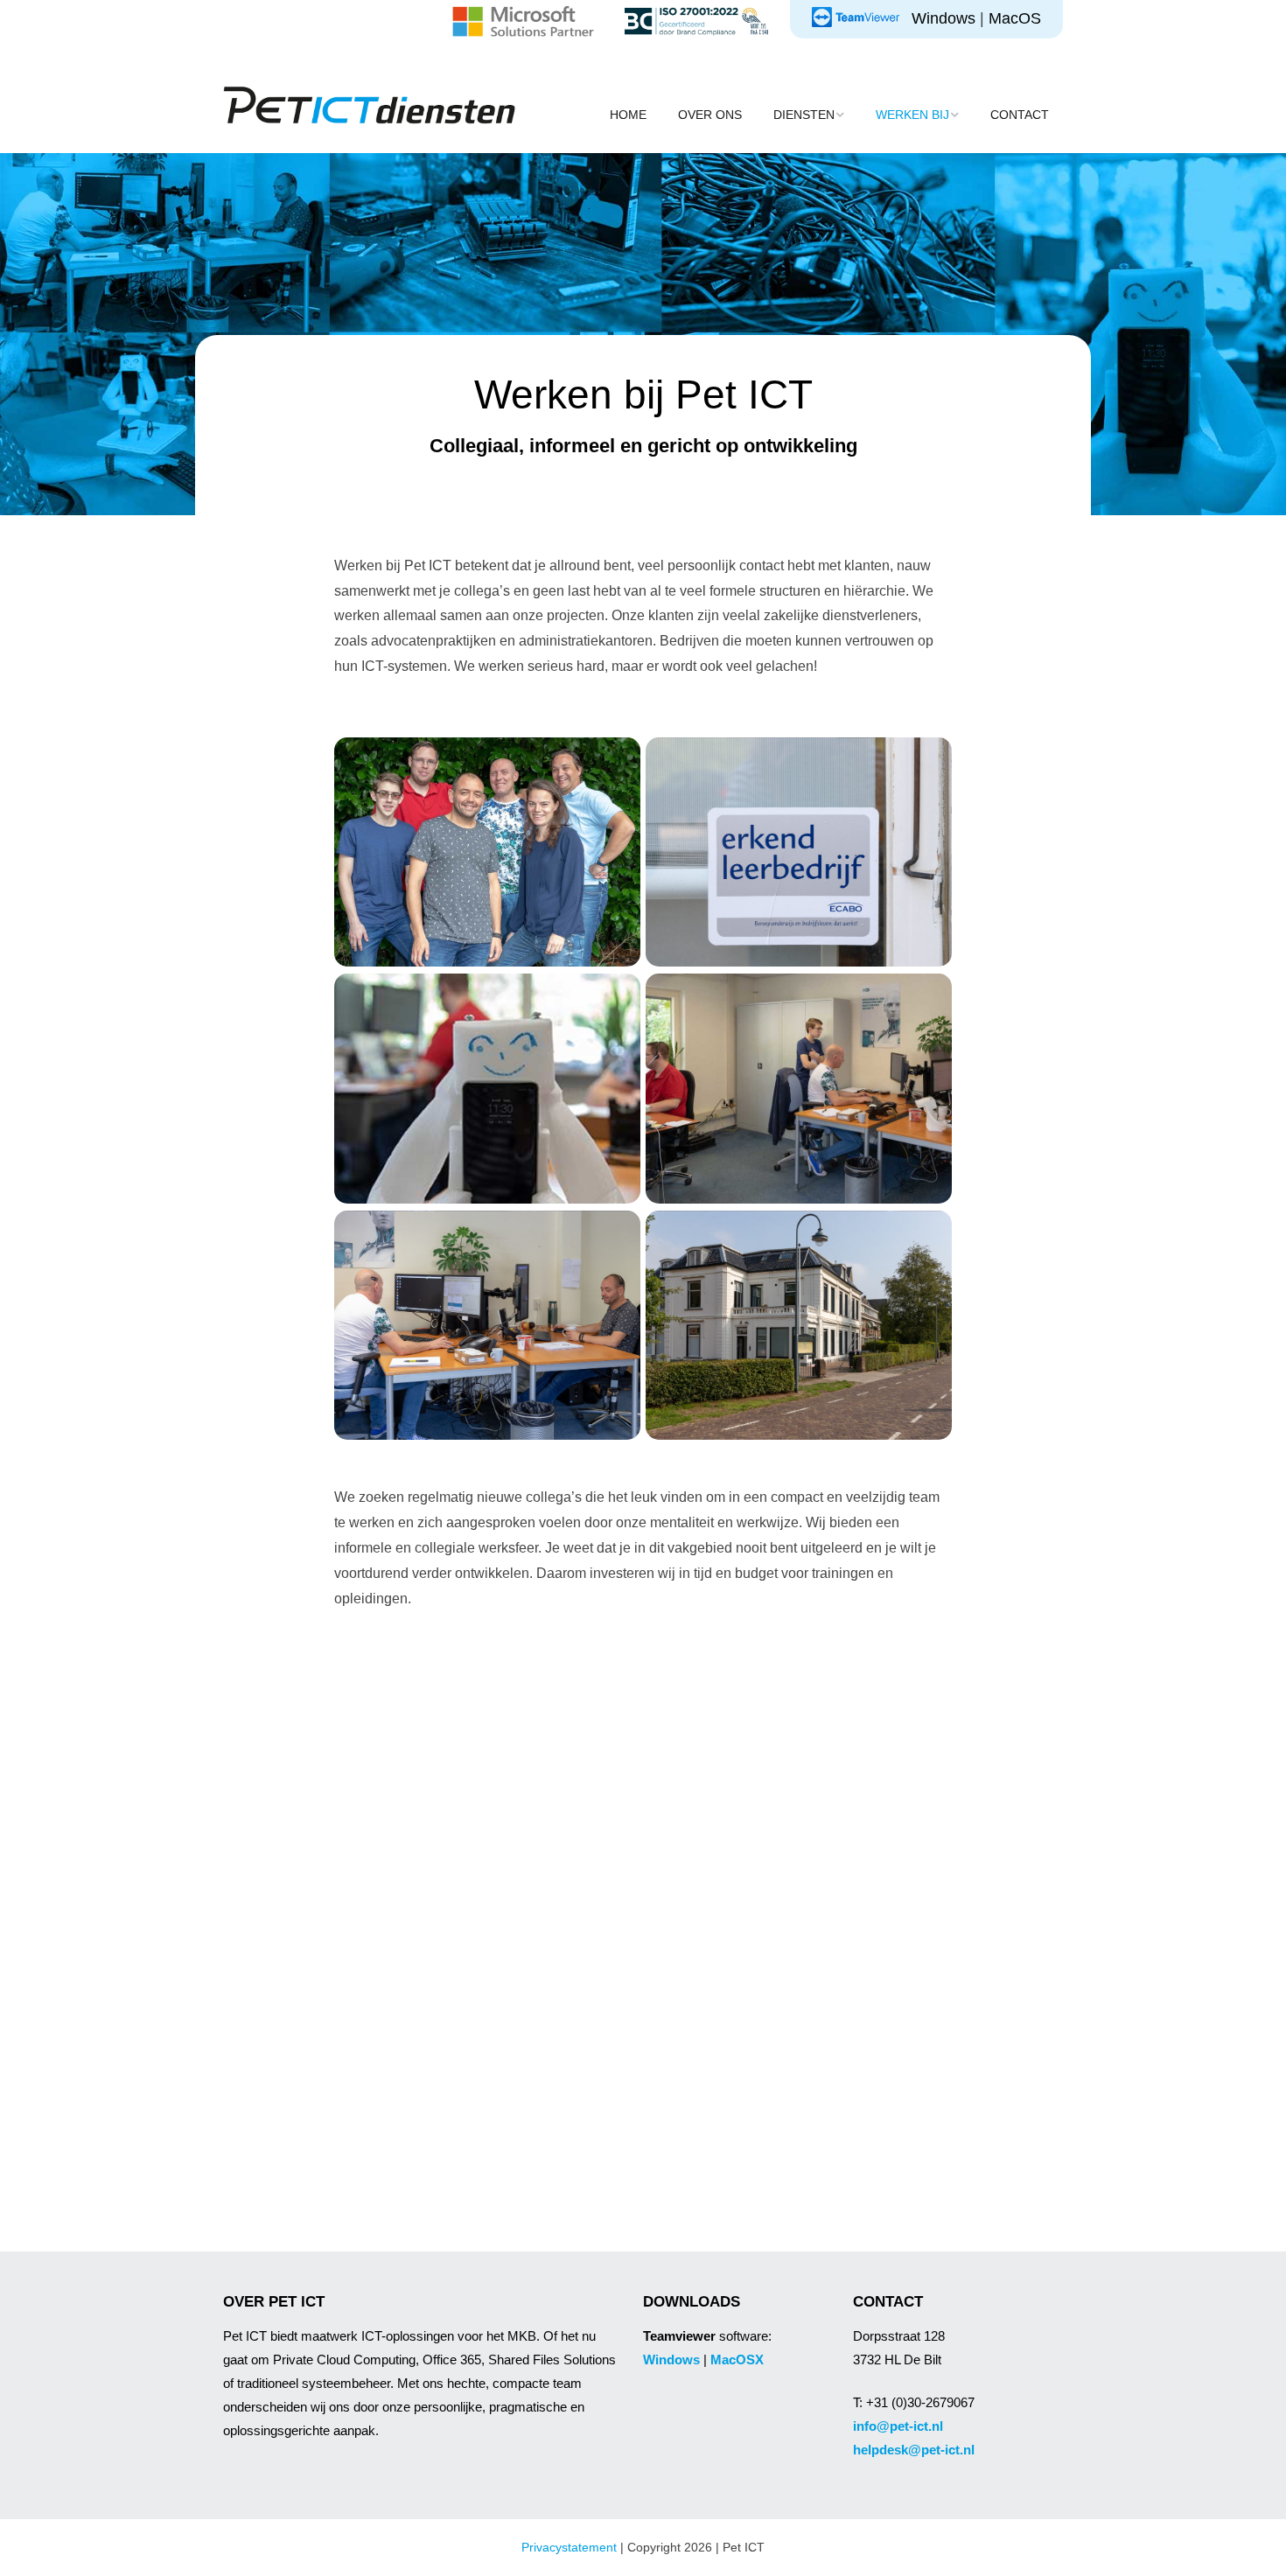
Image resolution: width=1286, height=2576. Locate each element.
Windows (944, 18)
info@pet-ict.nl (898, 2426)
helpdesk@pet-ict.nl (914, 2450)
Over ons (710, 115)
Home (628, 115)
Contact (1020, 115)
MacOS (1015, 18)
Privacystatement (569, 2547)
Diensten (804, 115)
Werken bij (912, 115)
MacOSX (737, 2360)
